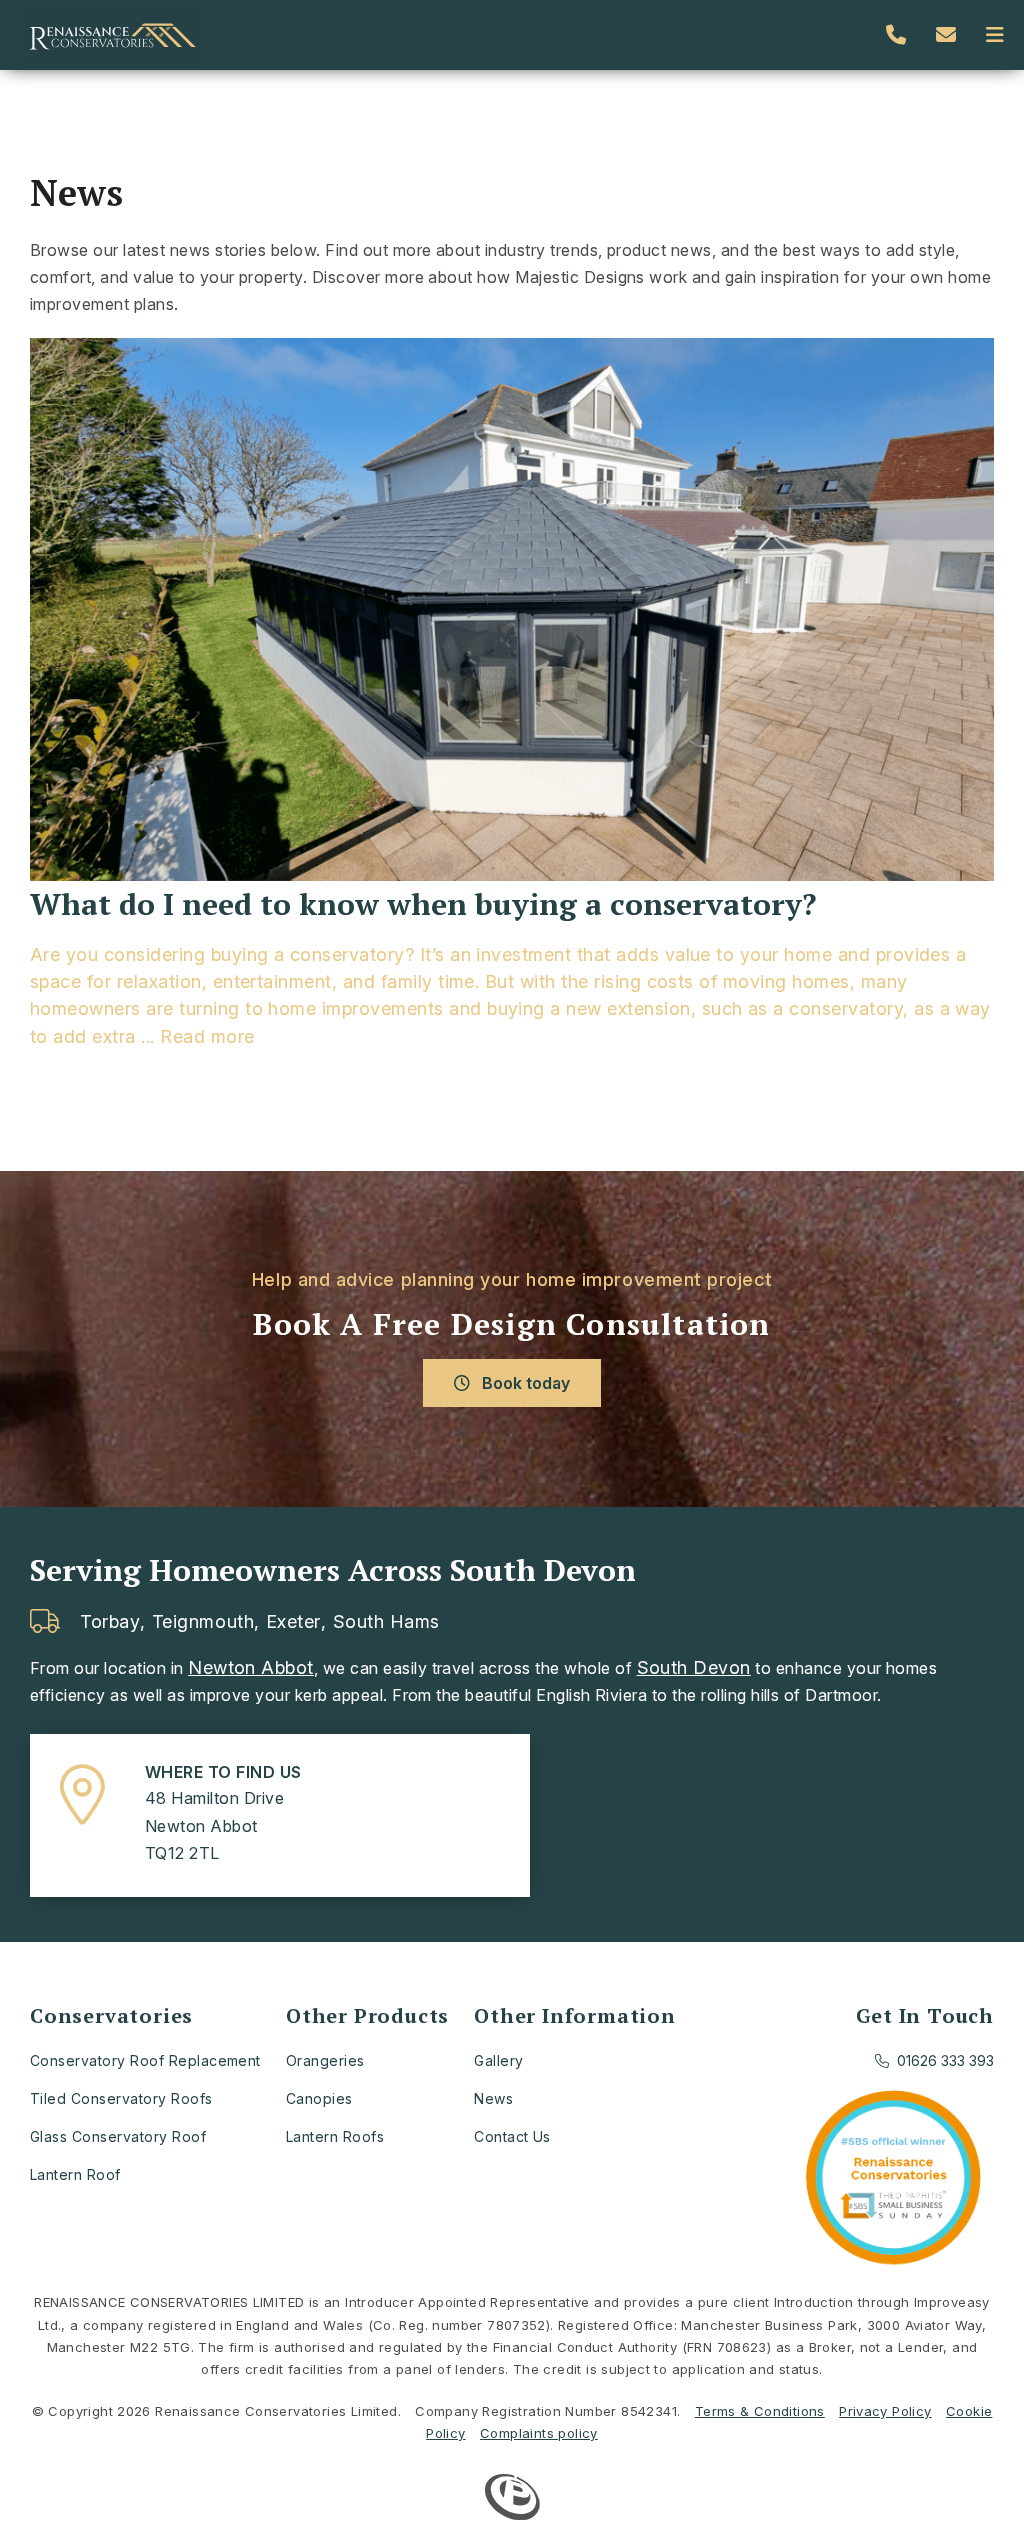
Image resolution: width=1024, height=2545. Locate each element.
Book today (524, 1383)
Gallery (498, 2060)
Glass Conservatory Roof (118, 2136)
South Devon (694, 1667)
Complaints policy (539, 2433)
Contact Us (512, 2136)
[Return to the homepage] (110, 35)
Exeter (293, 1622)
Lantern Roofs (335, 2136)
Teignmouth (203, 1622)
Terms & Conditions (760, 2411)
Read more (207, 1036)
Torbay (110, 1622)
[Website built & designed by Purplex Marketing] (512, 2499)
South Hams (386, 1622)
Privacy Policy (885, 2411)
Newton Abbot (251, 1667)
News (493, 2098)
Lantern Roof (75, 2174)
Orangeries (325, 2060)
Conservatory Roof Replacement (145, 2060)
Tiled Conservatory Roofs (121, 2098)
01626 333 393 (945, 2060)
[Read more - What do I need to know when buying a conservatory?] (512, 612)
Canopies (319, 2098)
